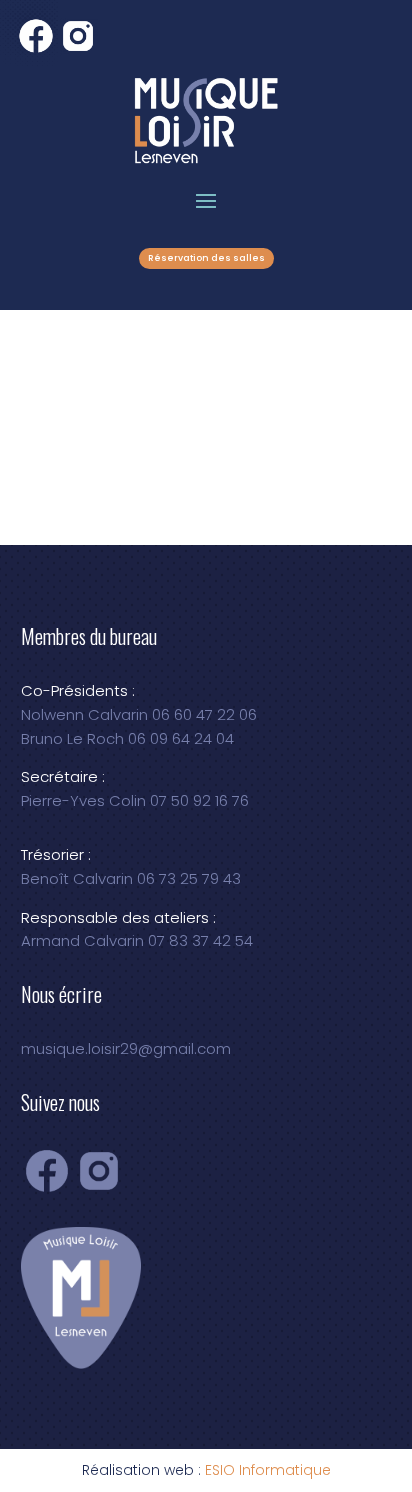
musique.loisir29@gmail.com (126, 1048)
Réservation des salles (206, 258)
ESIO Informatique (268, 1470)
